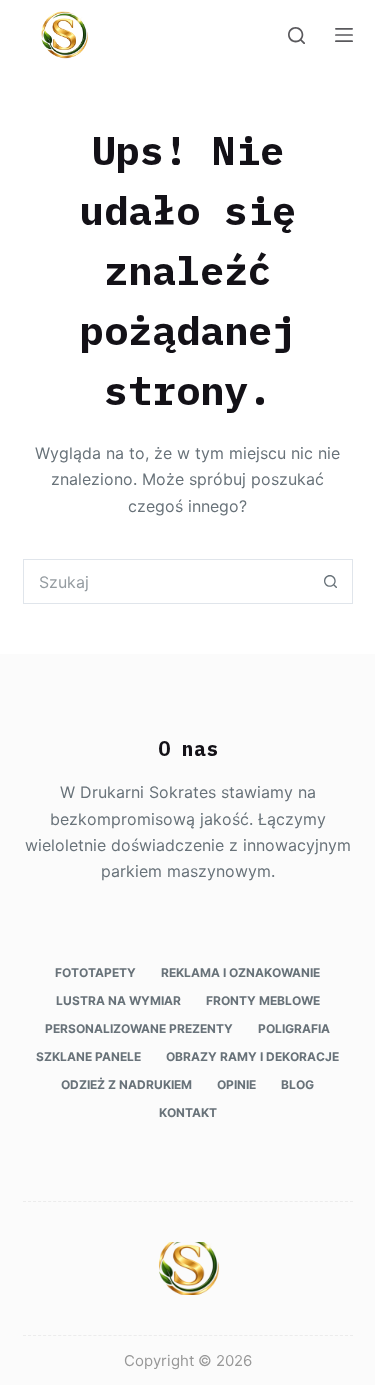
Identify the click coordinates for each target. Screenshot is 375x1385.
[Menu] (344, 35)
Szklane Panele (88, 1056)
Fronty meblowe (263, 1000)
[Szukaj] (296, 35)
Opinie (236, 1084)
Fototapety (95, 972)
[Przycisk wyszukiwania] (330, 581)
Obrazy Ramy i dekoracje (252, 1056)
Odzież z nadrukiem (126, 1084)
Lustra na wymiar (118, 1000)
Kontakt (188, 1112)
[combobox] (166, 581)
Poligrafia (294, 1028)
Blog (297, 1084)
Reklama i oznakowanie (240, 972)
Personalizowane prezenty (139, 1028)
